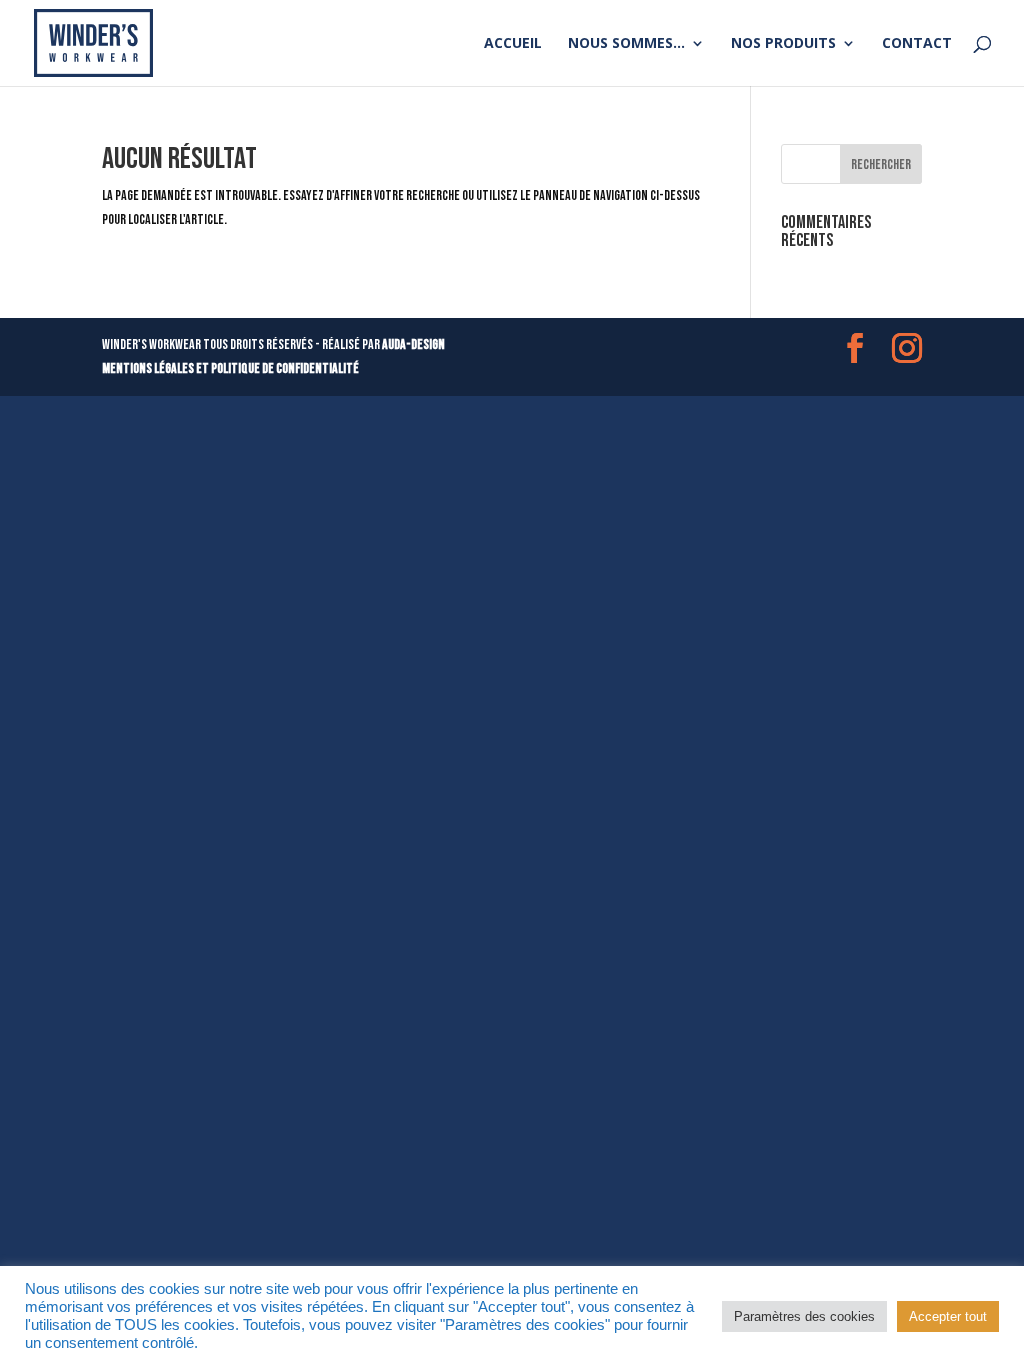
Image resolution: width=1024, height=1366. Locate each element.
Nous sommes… (626, 44)
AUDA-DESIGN (413, 344)
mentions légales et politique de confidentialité (230, 368)
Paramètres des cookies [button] (804, 1316)
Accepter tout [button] (948, 1316)
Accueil (513, 44)
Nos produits (783, 44)
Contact (917, 44)
